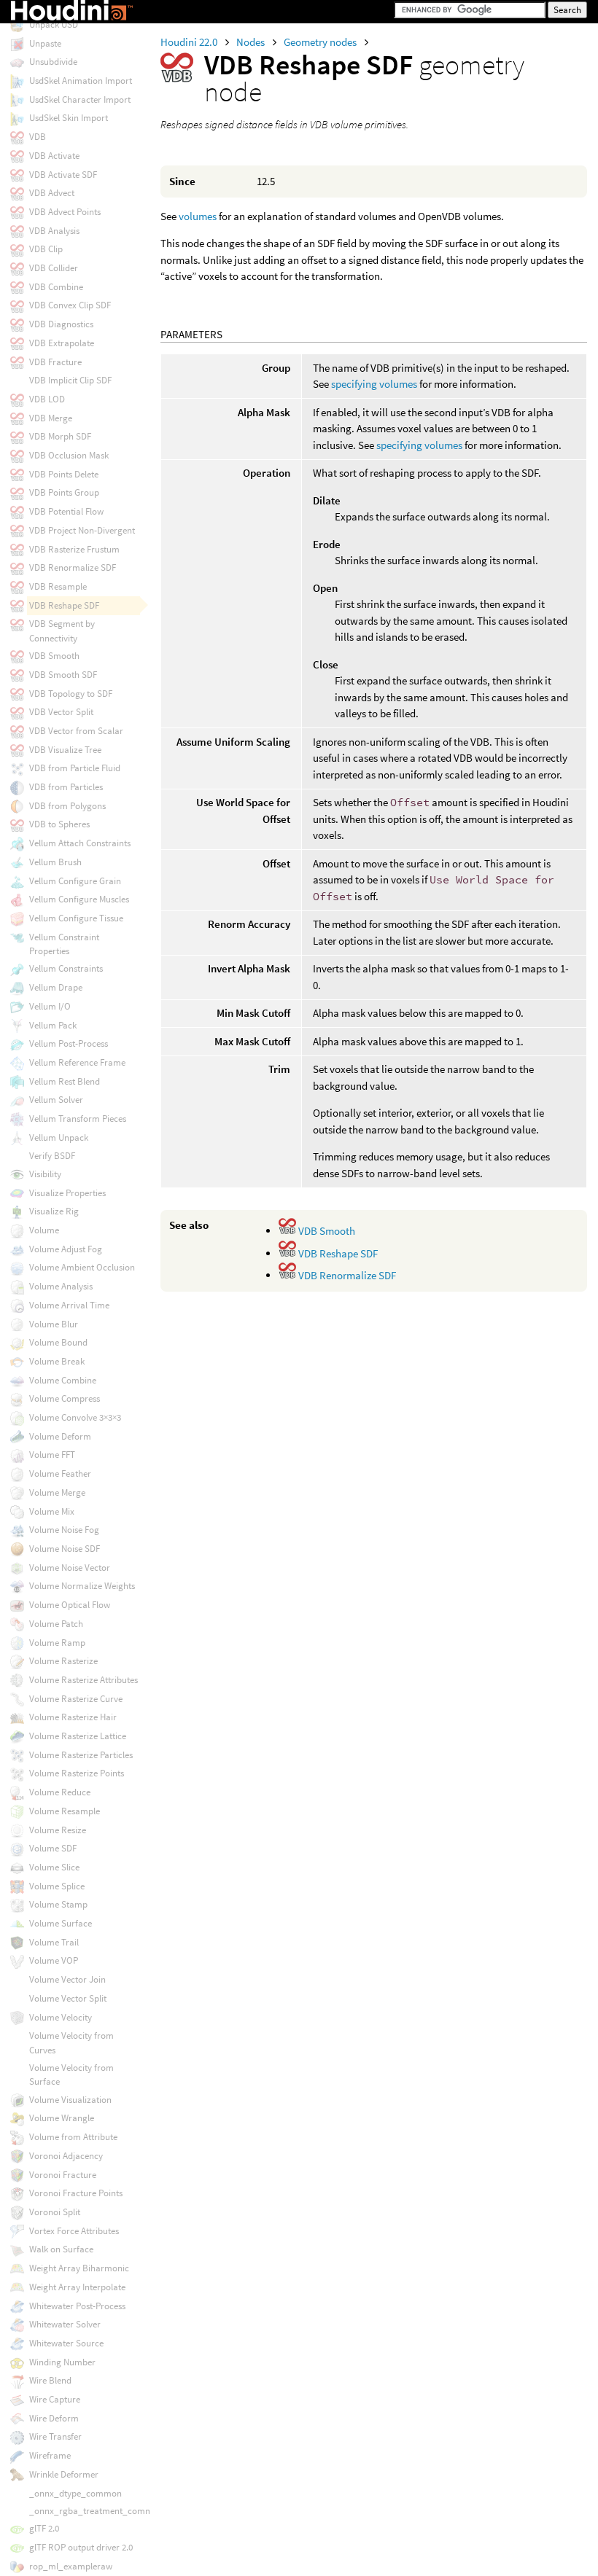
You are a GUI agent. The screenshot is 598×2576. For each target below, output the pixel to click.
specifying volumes (374, 384)
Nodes (252, 42)
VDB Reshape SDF (337, 1253)
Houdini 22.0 (190, 42)
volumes (198, 216)
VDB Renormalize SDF (346, 1275)
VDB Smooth (326, 1231)
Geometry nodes (321, 42)
